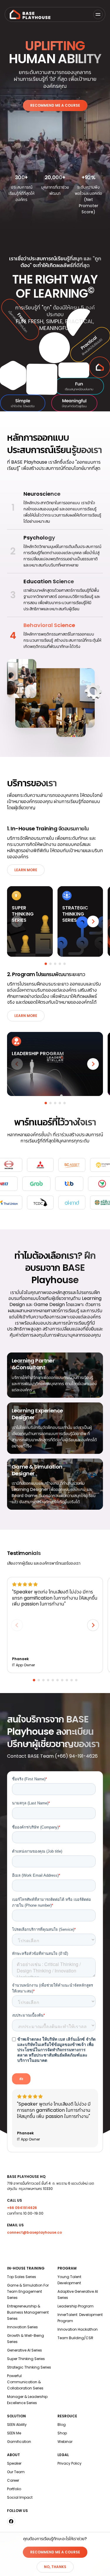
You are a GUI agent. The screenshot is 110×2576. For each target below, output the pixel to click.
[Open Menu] (98, 14)
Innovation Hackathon (78, 2329)
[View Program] (55, 1064)
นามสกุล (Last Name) (31, 1803)
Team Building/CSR (75, 2338)
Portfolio (14, 2489)
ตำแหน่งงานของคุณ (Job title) (37, 1851)
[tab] (46, 964)
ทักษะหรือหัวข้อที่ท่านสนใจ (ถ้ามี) (40, 1954)
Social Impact (20, 2497)
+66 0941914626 (22, 2208)
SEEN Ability (17, 2425)
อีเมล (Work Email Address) (36, 1875)
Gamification (19, 2442)
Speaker (14, 2463)
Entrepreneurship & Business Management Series (28, 2312)
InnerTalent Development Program (80, 2318)
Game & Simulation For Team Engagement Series (28, 2291)
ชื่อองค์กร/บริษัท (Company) (36, 1827)
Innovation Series (22, 2327)
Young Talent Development (70, 2280)
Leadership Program (76, 2306)
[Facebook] (11, 2521)
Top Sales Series (22, 2277)
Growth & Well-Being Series (26, 2339)
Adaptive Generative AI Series (78, 2295)
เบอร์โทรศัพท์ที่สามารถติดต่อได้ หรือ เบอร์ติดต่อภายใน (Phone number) (51, 1902)
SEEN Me (14, 2433)
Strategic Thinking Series (29, 2367)
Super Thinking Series (26, 2359)
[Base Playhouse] (30, 14)
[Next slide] (93, 921)
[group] (55, 508)
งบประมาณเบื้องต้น (28, 2015)
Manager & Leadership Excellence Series (27, 2400)
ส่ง (21, 2079)
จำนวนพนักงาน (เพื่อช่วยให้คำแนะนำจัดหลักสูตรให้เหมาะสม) (53, 1988)
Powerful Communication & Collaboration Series (25, 2382)
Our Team (16, 2472)
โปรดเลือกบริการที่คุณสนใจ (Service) (44, 1929)
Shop (62, 2433)
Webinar (65, 2442)
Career (13, 2480)
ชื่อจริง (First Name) (29, 1779)
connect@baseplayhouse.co (34, 2232)
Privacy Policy (70, 2463)
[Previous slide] (17, 921)
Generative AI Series (24, 2350)
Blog (62, 2425)
